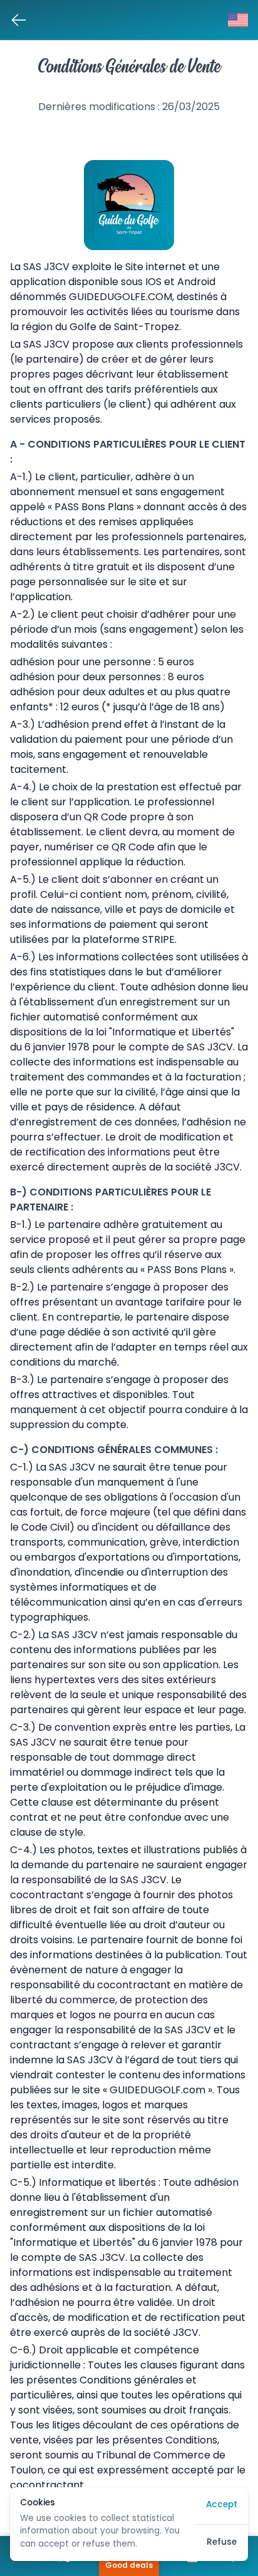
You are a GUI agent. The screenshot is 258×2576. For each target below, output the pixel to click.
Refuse (222, 2543)
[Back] (19, 20)
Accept (222, 2505)
